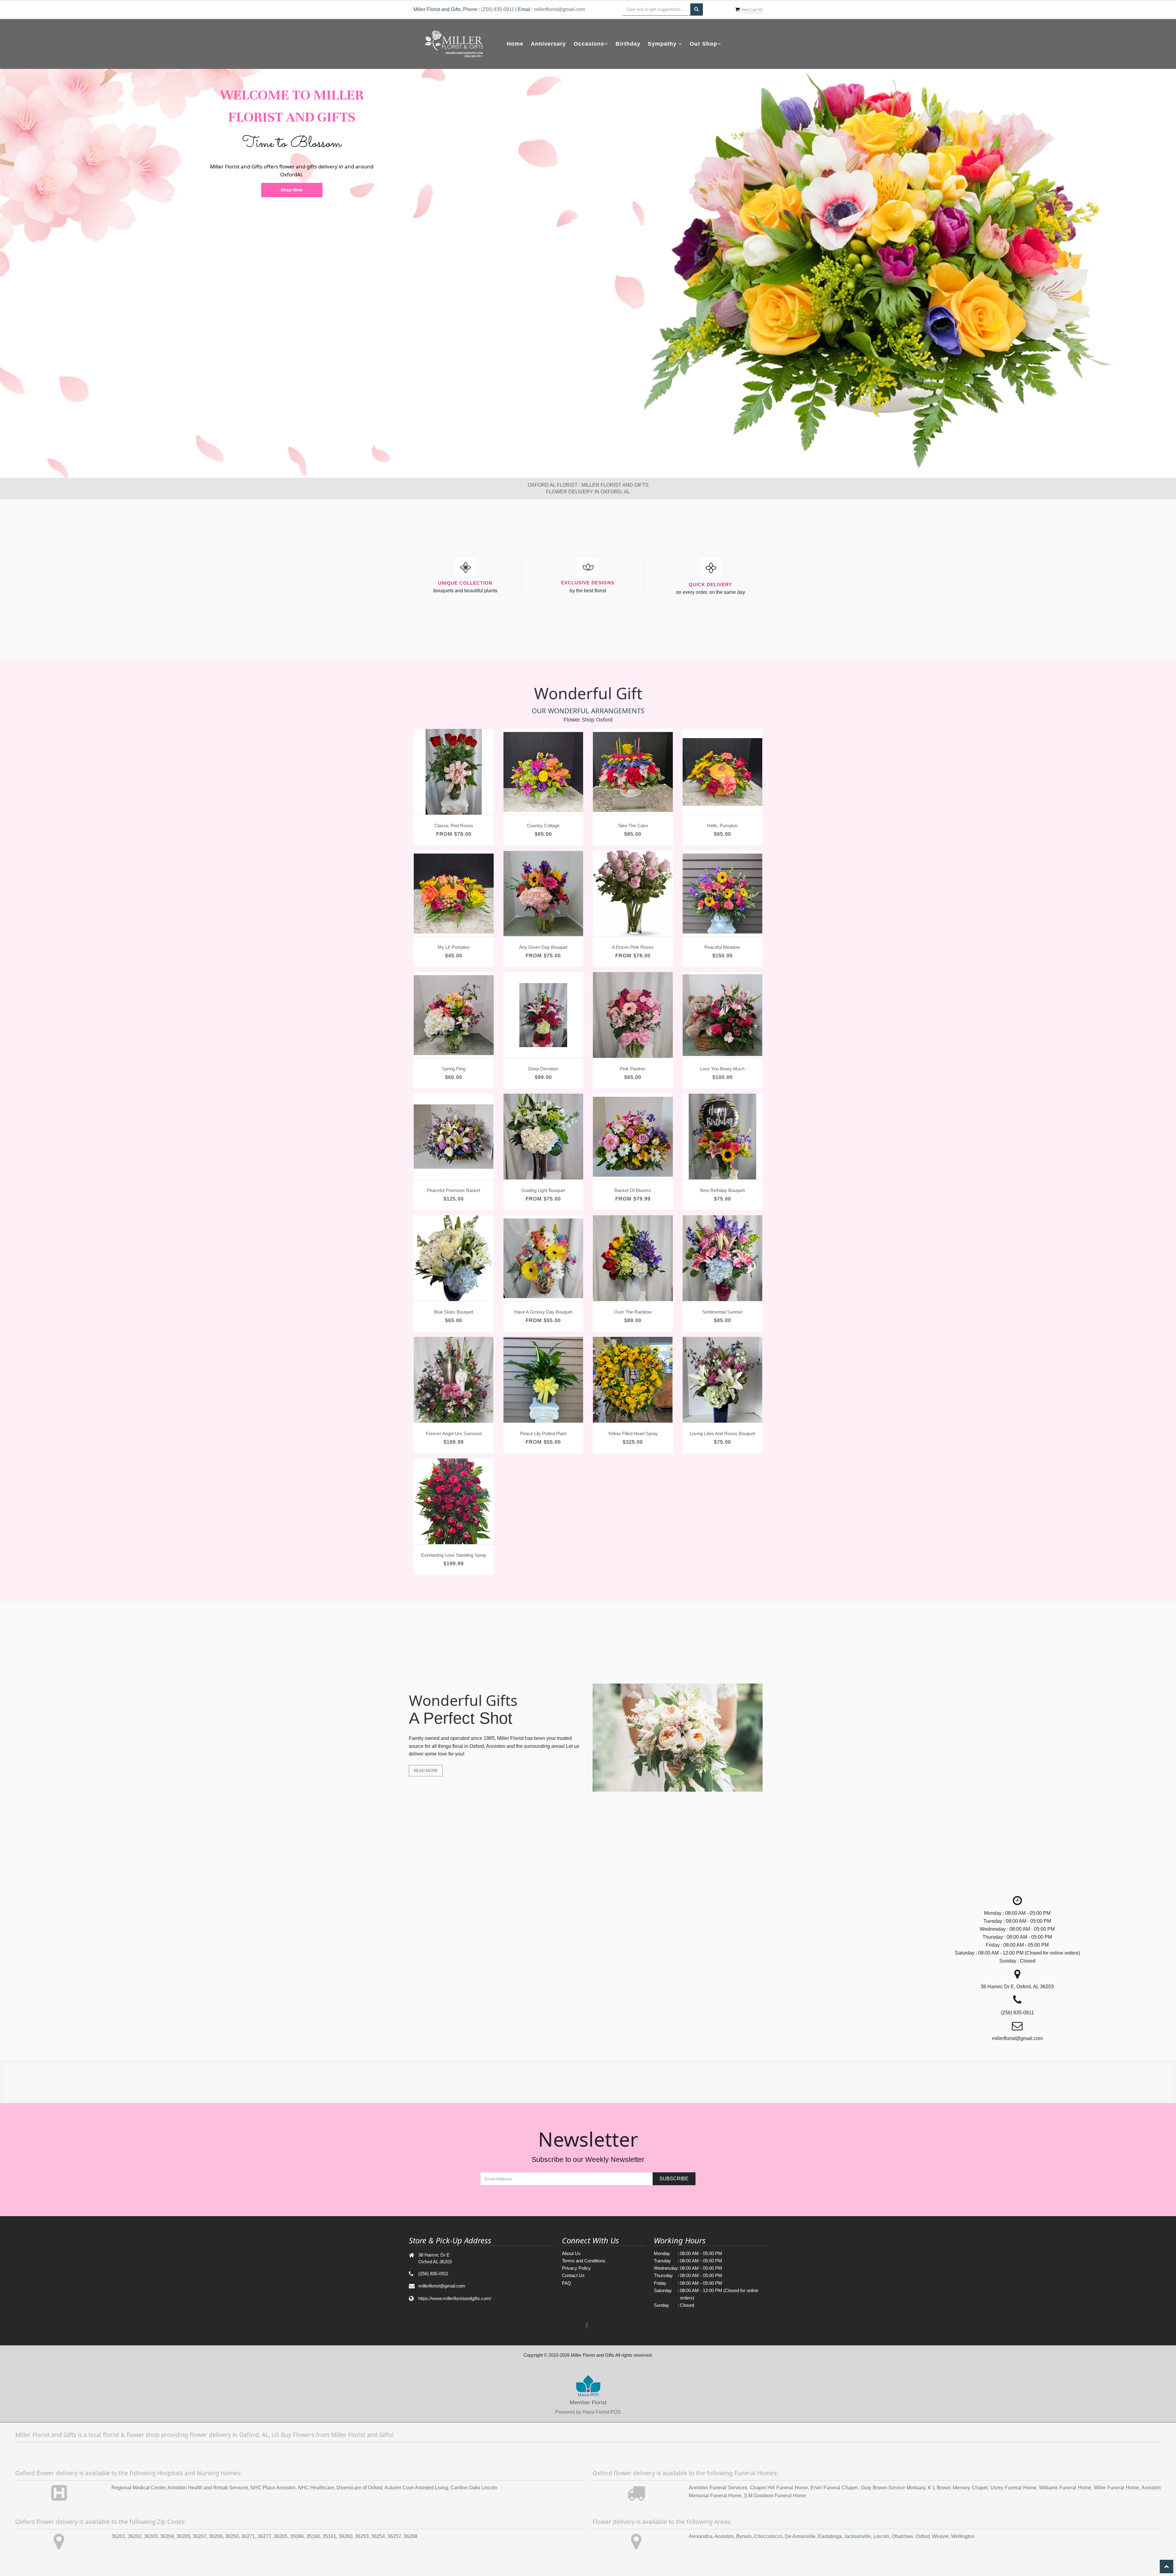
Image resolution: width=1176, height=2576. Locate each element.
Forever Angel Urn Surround (454, 1433)
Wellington (963, 2536)
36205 (183, 2536)
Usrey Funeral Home (1013, 2488)
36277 (264, 2536)
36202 (135, 2536)
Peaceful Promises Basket (454, 1190)
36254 (378, 2536)
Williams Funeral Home (1065, 2488)
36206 (216, 2536)
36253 (362, 2536)
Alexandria (701, 2536)
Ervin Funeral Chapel (834, 2488)
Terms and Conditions (584, 2261)
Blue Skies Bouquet (454, 1312)
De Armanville (800, 2536)
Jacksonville (858, 2536)
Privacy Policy (576, 2268)
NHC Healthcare (316, 2488)
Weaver (940, 2536)
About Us (571, 2253)
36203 (151, 2536)
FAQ (567, 2283)
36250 (232, 2536)
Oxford (923, 2536)
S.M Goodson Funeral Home (775, 2496)
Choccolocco (768, 2536)
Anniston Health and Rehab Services (208, 2488)
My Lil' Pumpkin (454, 947)
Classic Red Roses (454, 826)
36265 (281, 2536)
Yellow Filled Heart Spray (633, 1433)
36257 (394, 2536)
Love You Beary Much (722, 1069)
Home (515, 44)
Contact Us (573, 2275)
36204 (167, 2536)
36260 (346, 2536)
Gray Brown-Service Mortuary (893, 2488)
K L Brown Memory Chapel (958, 2488)
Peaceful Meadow (722, 947)
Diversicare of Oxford (359, 2488)
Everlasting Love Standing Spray (454, 1555)
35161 (329, 2536)
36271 (248, 2536)
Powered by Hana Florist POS (588, 2412)
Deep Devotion (543, 1069)
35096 (297, 2536)
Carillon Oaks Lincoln (474, 2488)
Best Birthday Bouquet (722, 1190)
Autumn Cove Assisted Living (416, 2488)
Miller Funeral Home (1116, 2488)
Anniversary (548, 44)
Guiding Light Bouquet (543, 1190)
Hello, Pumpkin (722, 826)
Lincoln (881, 2536)
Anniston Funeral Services (718, 2488)
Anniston (724, 2536)
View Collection (292, 168)
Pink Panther (633, 1069)
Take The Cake (633, 826)
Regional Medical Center (138, 2488)
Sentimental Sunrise (722, 1312)
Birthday (628, 44)
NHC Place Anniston (273, 2488)
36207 (200, 2536)
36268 (411, 2536)
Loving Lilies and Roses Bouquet (722, 1433)
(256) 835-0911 (498, 9)
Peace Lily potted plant (543, 1433)
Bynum (744, 2536)
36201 (118, 2536)
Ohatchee (902, 2536)
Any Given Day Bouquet (543, 947)
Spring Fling (454, 1069)
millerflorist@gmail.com (560, 9)
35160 (313, 2536)
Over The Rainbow (633, 1312)
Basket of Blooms (633, 1190)
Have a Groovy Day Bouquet (543, 1312)
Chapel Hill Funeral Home (779, 2488)
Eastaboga (830, 2536)
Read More (426, 1771)
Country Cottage (543, 826)
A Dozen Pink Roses (633, 947)
